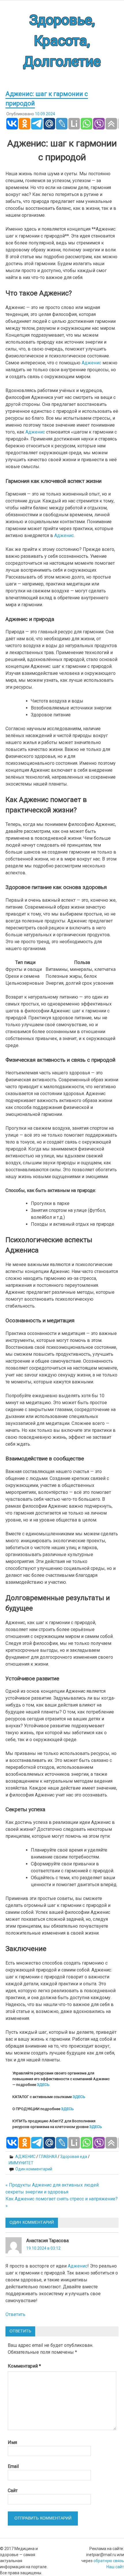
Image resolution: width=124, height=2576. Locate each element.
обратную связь (109, 2561)
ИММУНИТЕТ (21, 2163)
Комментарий (24, 2366)
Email (13, 2466)
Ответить (15, 2314)
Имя (12, 2442)
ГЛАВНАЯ (48, 2157)
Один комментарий (34, 2169)
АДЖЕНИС (25, 2157)
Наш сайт (115, 2567)
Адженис (91, 363)
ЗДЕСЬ (43, 2085)
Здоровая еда (74, 2157)
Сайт (13, 2491)
